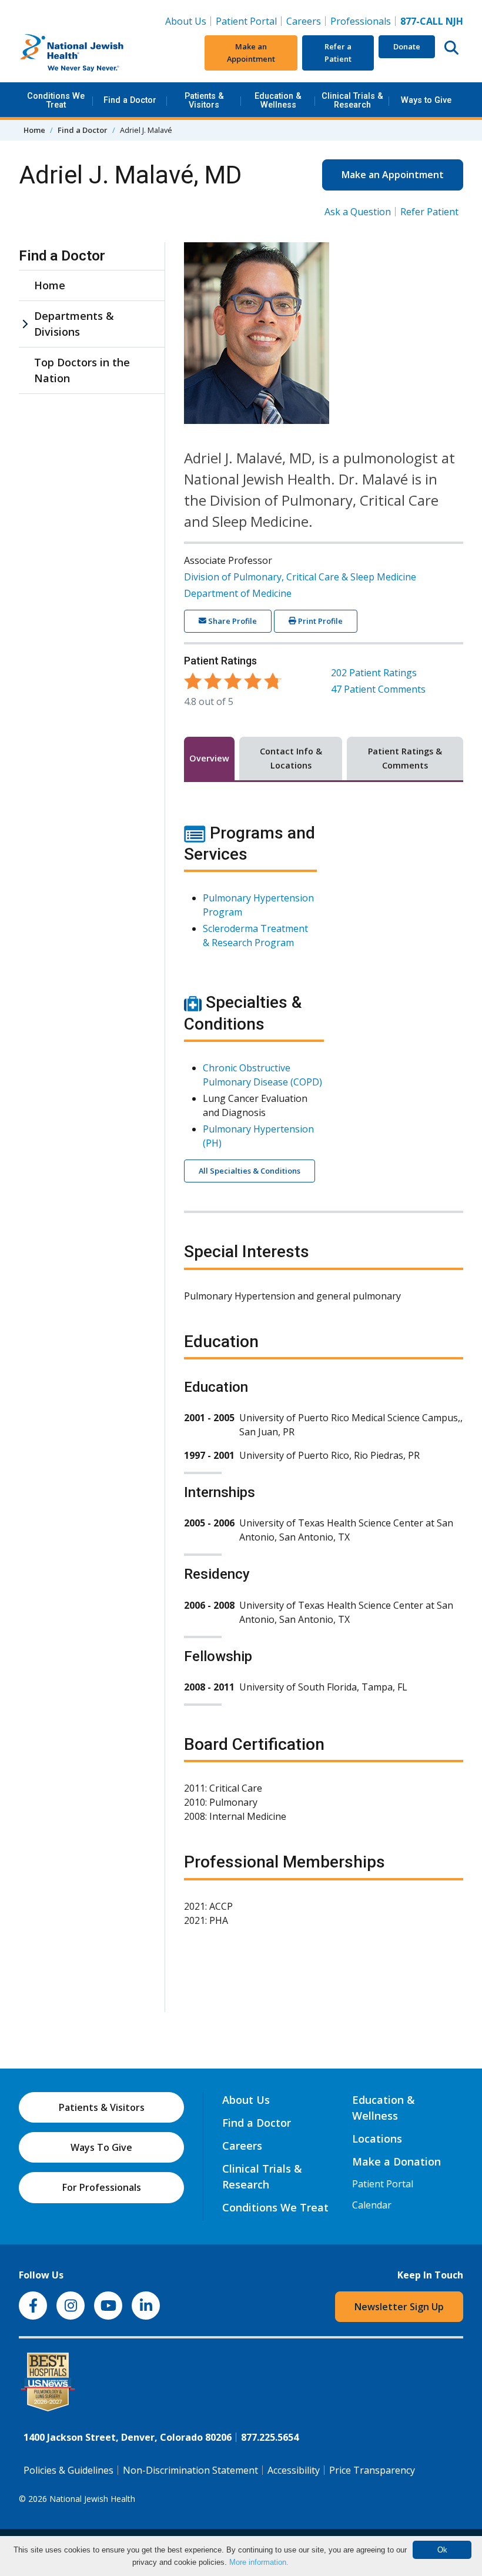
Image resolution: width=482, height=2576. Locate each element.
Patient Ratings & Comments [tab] (405, 758)
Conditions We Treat (56, 100)
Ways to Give (426, 100)
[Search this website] (451, 47)
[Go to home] (92, 53)
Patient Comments (378, 689)
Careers (306, 21)
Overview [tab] (209, 758)
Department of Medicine (238, 593)
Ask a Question (358, 212)
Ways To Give (101, 2147)
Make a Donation (396, 2161)
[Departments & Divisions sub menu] (25, 324)
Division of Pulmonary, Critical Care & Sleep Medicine (300, 577)
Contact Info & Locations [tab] (291, 758)
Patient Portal (246, 21)
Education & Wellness (278, 100)
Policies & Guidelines (68, 2470)
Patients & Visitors (204, 100)
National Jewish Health (92, 2499)
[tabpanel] (324, 1382)
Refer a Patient (338, 53)
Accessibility (294, 2470)
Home (34, 130)
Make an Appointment (251, 53)
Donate (407, 46)
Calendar (372, 2205)
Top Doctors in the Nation (82, 370)
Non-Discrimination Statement (190, 2470)
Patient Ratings (374, 673)
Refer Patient (429, 212)
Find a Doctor (130, 100)
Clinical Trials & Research (352, 100)
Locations (377, 2139)
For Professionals (102, 2187)
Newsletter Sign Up (399, 2307)
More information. (259, 2562)
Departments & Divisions (74, 324)
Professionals (361, 21)
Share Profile (232, 621)
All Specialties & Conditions (250, 1171)
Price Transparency (372, 2470)
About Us (186, 21)
